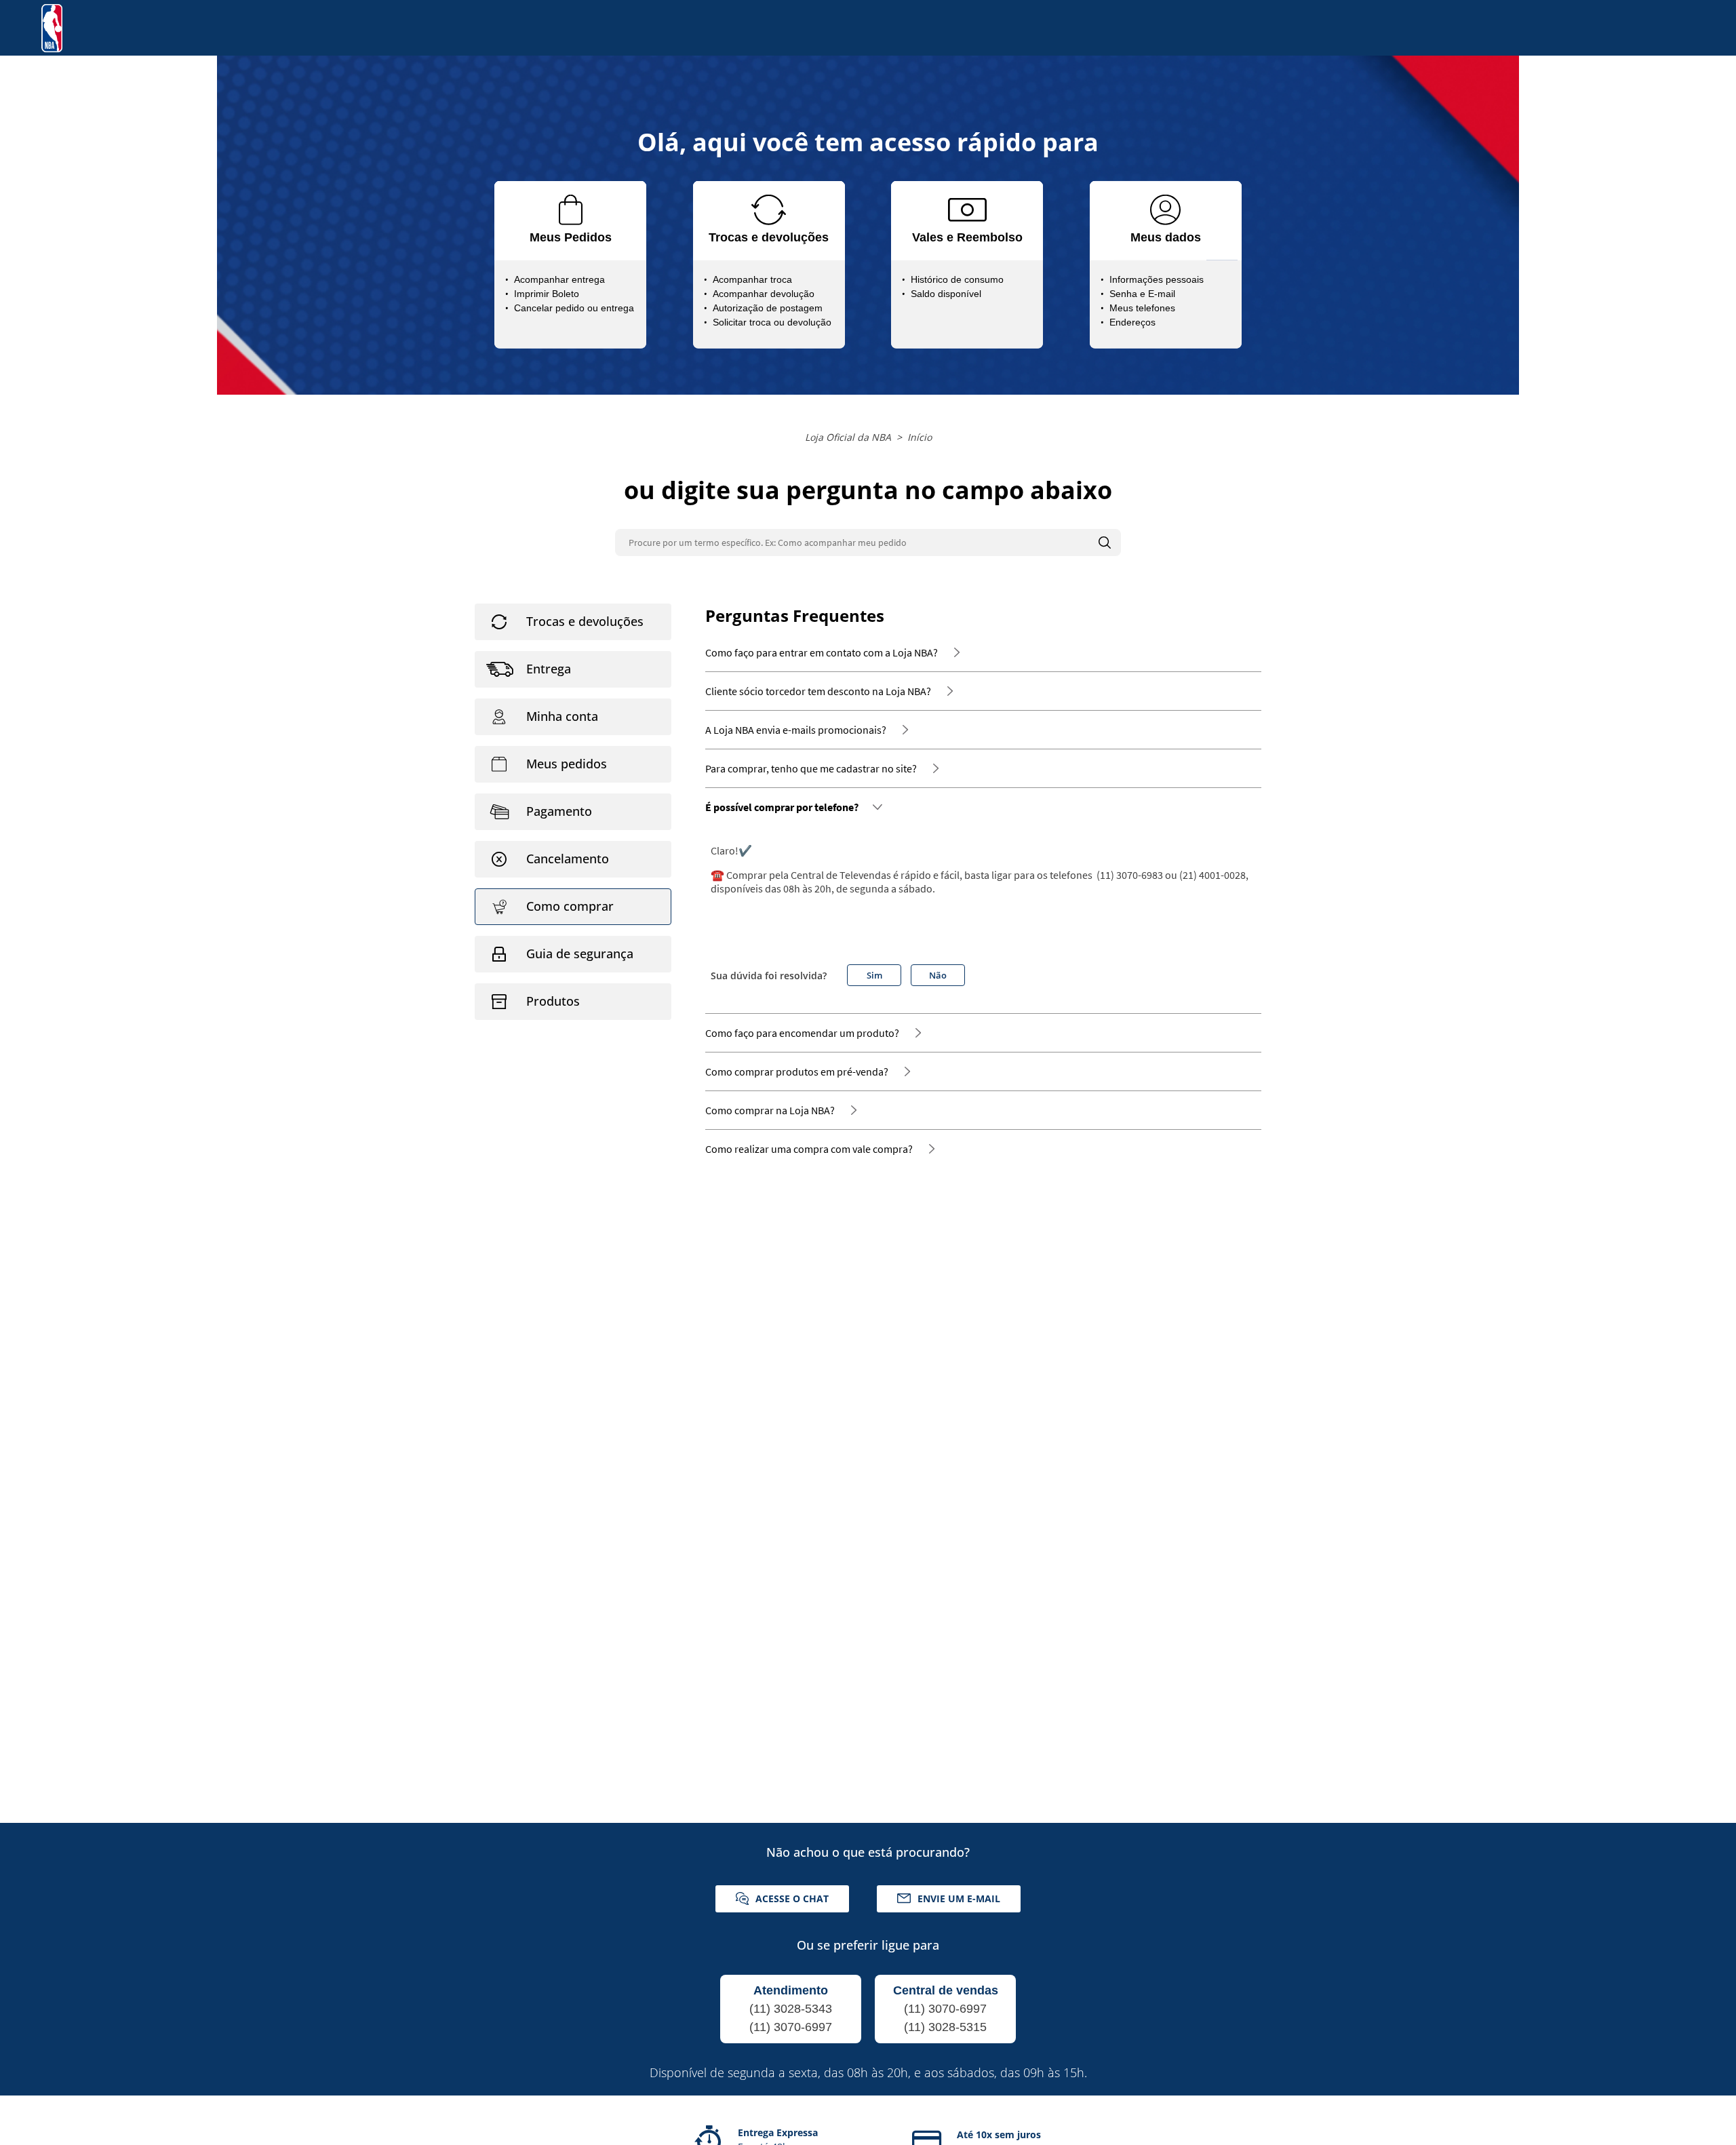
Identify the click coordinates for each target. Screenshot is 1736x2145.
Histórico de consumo (957, 279)
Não (938, 975)
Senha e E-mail (1142, 294)
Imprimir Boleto (547, 294)
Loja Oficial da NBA (848, 437)
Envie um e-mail (959, 1898)
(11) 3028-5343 (791, 2009)
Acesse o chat (792, 1898)
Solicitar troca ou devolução (772, 322)
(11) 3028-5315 (945, 2027)
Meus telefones (1142, 308)
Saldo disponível (946, 294)
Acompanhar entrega (559, 279)
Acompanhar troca (752, 279)
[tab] (573, 622)
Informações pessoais (1157, 279)
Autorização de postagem (768, 308)
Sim (874, 975)
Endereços (1132, 322)
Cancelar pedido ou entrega (574, 308)
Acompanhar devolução (764, 294)
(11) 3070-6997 (791, 2027)
